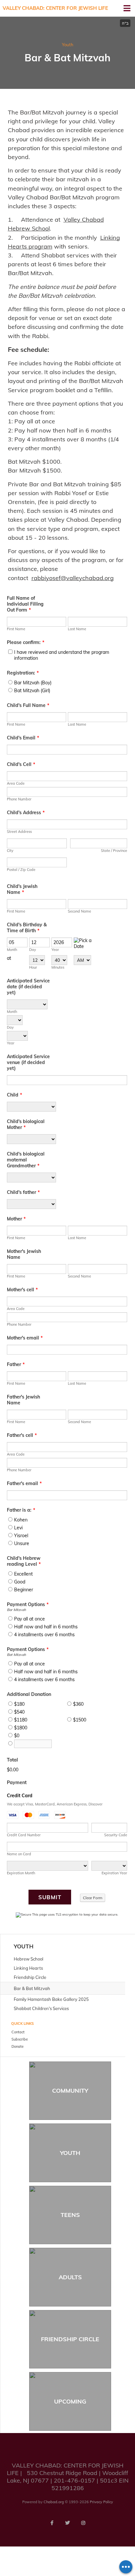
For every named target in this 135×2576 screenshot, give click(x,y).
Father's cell (22, 1435)
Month (12, 950)
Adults (70, 2277)
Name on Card (19, 1854)
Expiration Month (21, 1873)
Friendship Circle (70, 2339)
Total (12, 1760)
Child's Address (26, 813)
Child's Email (23, 738)
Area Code (16, 783)
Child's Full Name (28, 705)
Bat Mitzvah (16, 1655)
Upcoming (70, 2401)
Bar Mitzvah (16, 1610)
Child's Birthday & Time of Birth (27, 928)
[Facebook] (52, 2523)
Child (14, 1095)
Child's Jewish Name (22, 889)
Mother (16, 1219)
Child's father (23, 1192)
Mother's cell (22, 1290)
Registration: (23, 673)
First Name (16, 629)
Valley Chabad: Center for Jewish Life (55, 8)
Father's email (24, 1483)
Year (55, 950)
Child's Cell (21, 764)
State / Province (114, 851)
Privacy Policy (101, 2502)
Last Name (77, 629)
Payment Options (28, 1604)
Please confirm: (26, 642)
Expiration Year (114, 1873)
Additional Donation (29, 1694)
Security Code (116, 1835)
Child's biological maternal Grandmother (26, 1160)
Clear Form (93, 1898)
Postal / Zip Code (21, 870)
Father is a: (21, 1510)
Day (33, 950)
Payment (17, 1782)
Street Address (19, 832)
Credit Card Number (24, 1835)
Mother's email (25, 1338)
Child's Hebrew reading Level (24, 1561)
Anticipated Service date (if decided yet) (28, 987)
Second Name (79, 911)
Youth (68, 45)
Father (16, 1364)
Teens (70, 2215)
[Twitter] (67, 2523)
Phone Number (19, 799)
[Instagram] (83, 2523)
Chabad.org (54, 2502)
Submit (50, 1897)
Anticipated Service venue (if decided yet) (28, 1062)
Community (70, 2091)
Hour (33, 967)
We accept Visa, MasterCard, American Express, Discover (55, 1804)
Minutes (58, 967)
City (10, 851)
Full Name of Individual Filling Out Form (25, 604)
